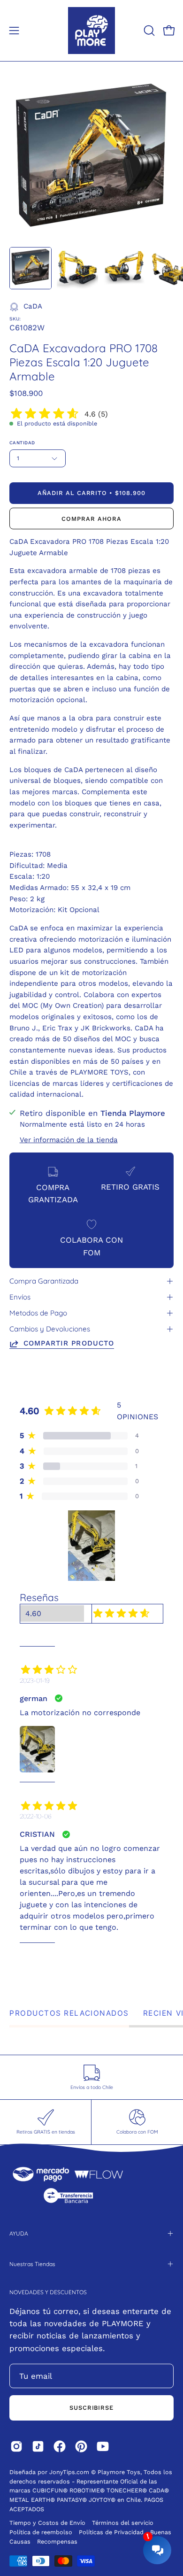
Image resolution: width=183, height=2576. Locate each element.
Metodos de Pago (38, 1313)
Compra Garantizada (44, 1281)
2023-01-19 (35, 1680)
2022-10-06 (36, 1816)
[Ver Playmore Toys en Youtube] (103, 2446)
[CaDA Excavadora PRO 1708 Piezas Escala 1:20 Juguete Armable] (30, 268)
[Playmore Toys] (91, 31)
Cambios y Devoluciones (50, 1329)
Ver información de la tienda (69, 1139)
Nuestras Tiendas (32, 2264)
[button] (148, 31)
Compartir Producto (69, 1343)
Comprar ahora (91, 519)
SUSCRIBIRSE (92, 2408)
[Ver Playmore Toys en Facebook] (60, 2446)
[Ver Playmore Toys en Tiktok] (38, 2446)
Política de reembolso (41, 2532)
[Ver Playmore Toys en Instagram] (16, 2446)
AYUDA (19, 2233)
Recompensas (57, 2541)
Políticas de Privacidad (112, 2532)
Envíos (20, 1297)
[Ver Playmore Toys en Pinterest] (81, 2446)
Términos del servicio (123, 2523)
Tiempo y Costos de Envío (47, 2523)
